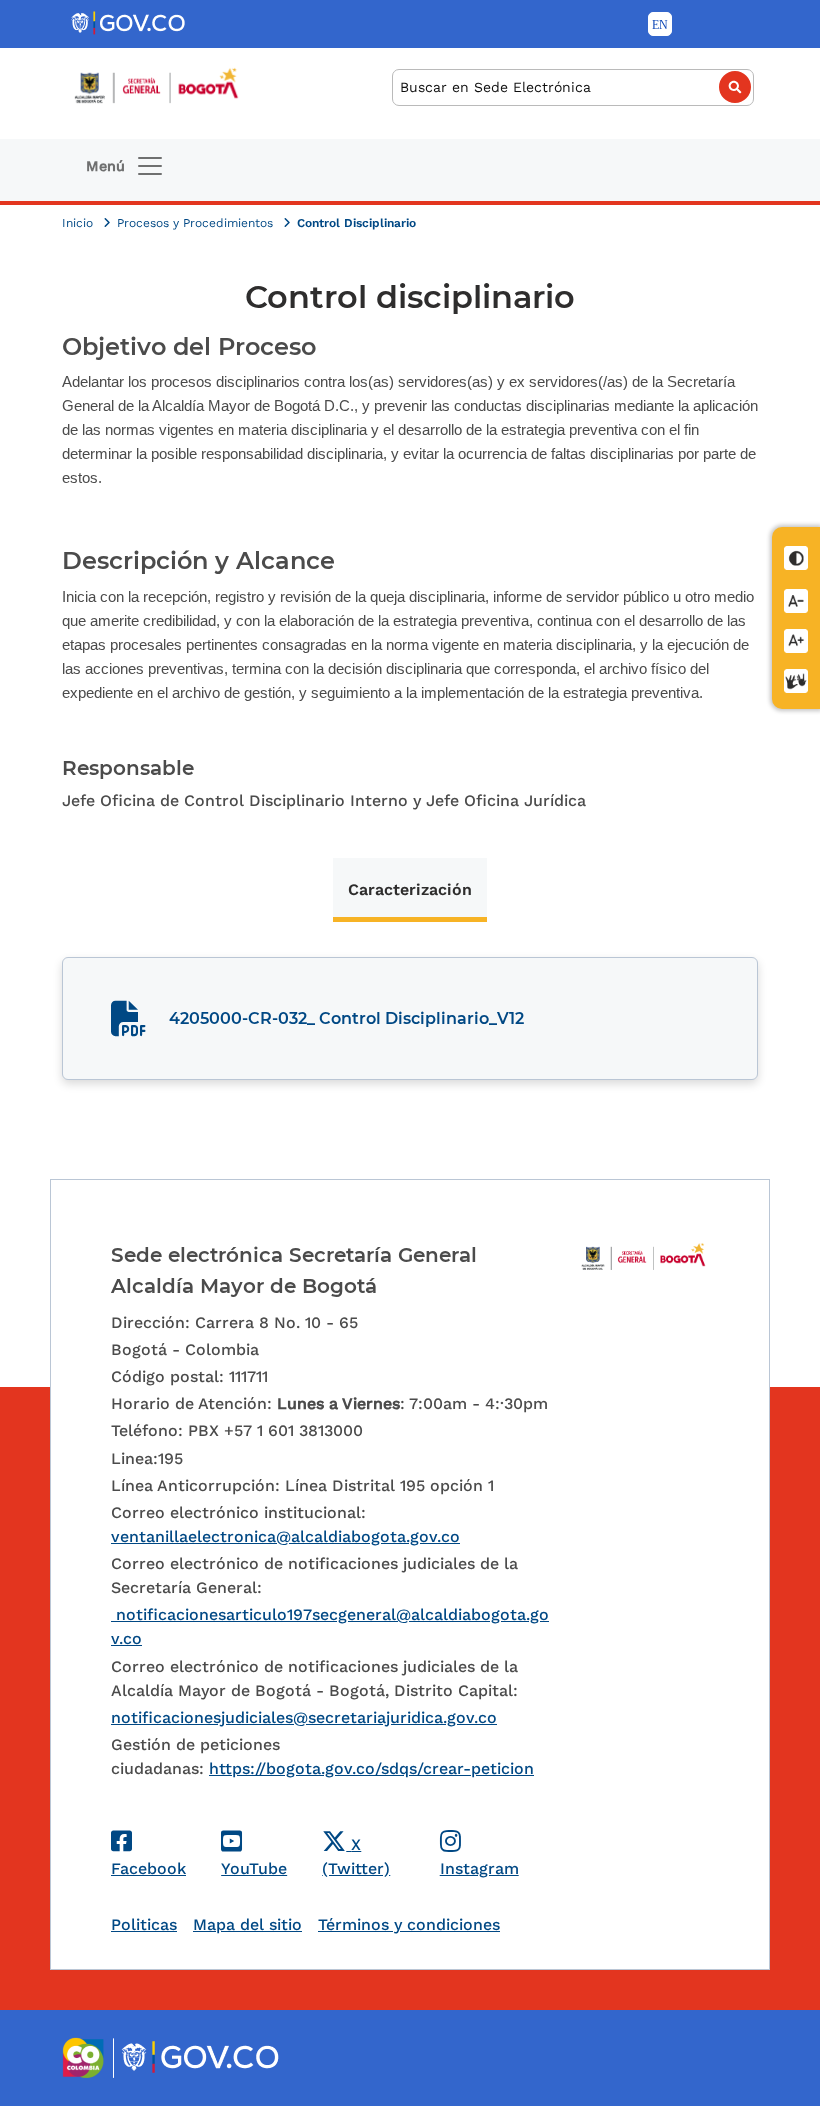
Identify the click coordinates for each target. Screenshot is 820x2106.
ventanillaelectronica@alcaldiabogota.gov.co (285, 1536)
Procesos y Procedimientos (197, 223)
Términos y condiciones (409, 1924)
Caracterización (410, 889)
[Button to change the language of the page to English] (660, 24)
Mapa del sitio (247, 1924)
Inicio (79, 223)
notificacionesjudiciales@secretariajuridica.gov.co (304, 1717)
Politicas (144, 1924)
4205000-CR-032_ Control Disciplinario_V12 (346, 1018)
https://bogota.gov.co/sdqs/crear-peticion (371, 1768)
